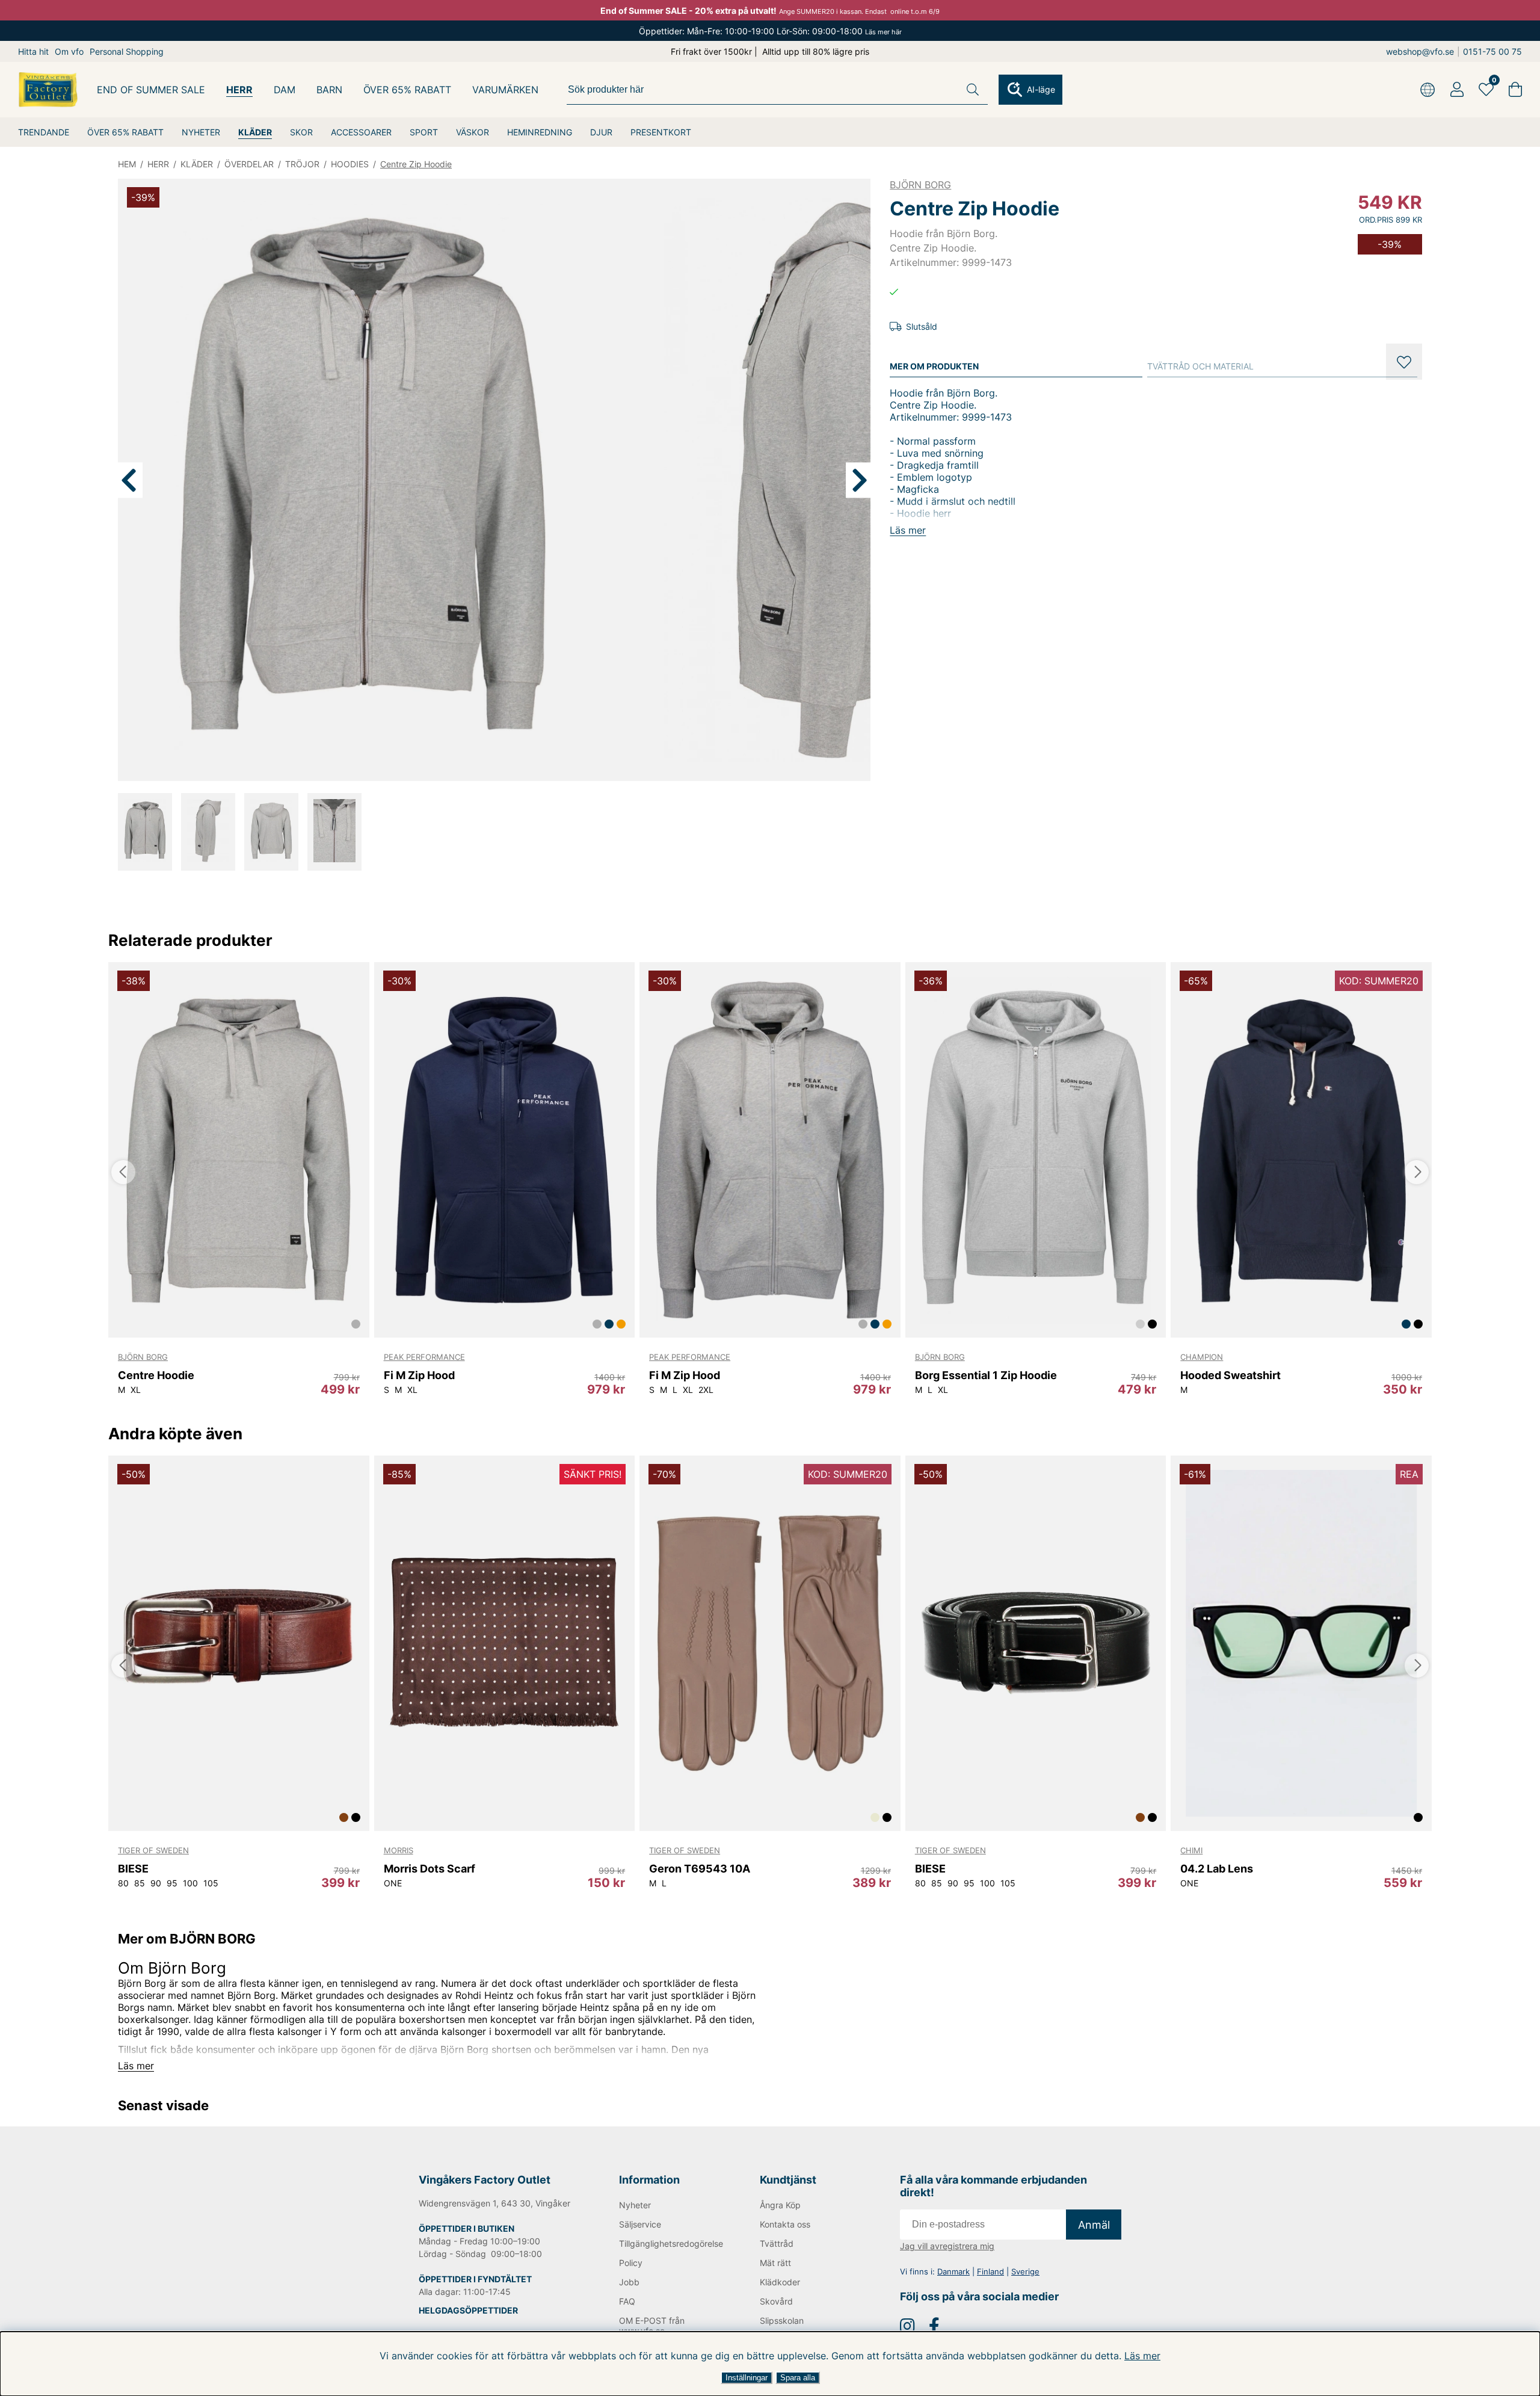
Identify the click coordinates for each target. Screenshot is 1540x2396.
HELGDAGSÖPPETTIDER (468, 2310)
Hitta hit (33, 51)
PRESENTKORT (661, 132)
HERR (239, 90)
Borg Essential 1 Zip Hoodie (986, 1375)
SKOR (301, 132)
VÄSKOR (473, 132)
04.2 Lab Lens (1217, 1869)
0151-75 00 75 (1492, 51)
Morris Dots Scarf (430, 1869)
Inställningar (747, 2378)
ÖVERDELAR (249, 164)
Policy (631, 2263)
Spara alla (798, 2378)
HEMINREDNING (540, 132)
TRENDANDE (44, 132)
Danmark (953, 2271)
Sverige (1025, 2271)
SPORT (424, 132)
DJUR (601, 132)
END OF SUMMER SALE (151, 90)
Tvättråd (777, 2243)
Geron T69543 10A (700, 1869)
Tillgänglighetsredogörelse (670, 2243)
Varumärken (505, 90)
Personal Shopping (127, 51)
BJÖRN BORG (920, 185)
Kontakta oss (785, 2224)
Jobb (629, 2282)
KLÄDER (255, 132)
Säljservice (640, 2224)
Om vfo (69, 51)
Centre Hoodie (156, 1375)
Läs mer (1142, 2356)
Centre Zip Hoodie (416, 164)
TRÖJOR (302, 164)
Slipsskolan (782, 2320)
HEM (127, 164)
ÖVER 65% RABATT (125, 132)
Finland (990, 2271)
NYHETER (201, 132)
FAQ (627, 2301)
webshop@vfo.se (1420, 51)
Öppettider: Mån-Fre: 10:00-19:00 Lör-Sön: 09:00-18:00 (770, 31)
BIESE (133, 1869)
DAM (285, 90)
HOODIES (350, 164)
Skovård (776, 2301)
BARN (329, 90)
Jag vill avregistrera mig (947, 2246)
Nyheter (635, 2205)
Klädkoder (780, 2282)
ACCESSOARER (361, 132)
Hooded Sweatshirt (1230, 1375)
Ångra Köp (780, 2205)
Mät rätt (775, 2263)
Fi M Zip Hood (419, 1375)
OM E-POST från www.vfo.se (652, 2326)
